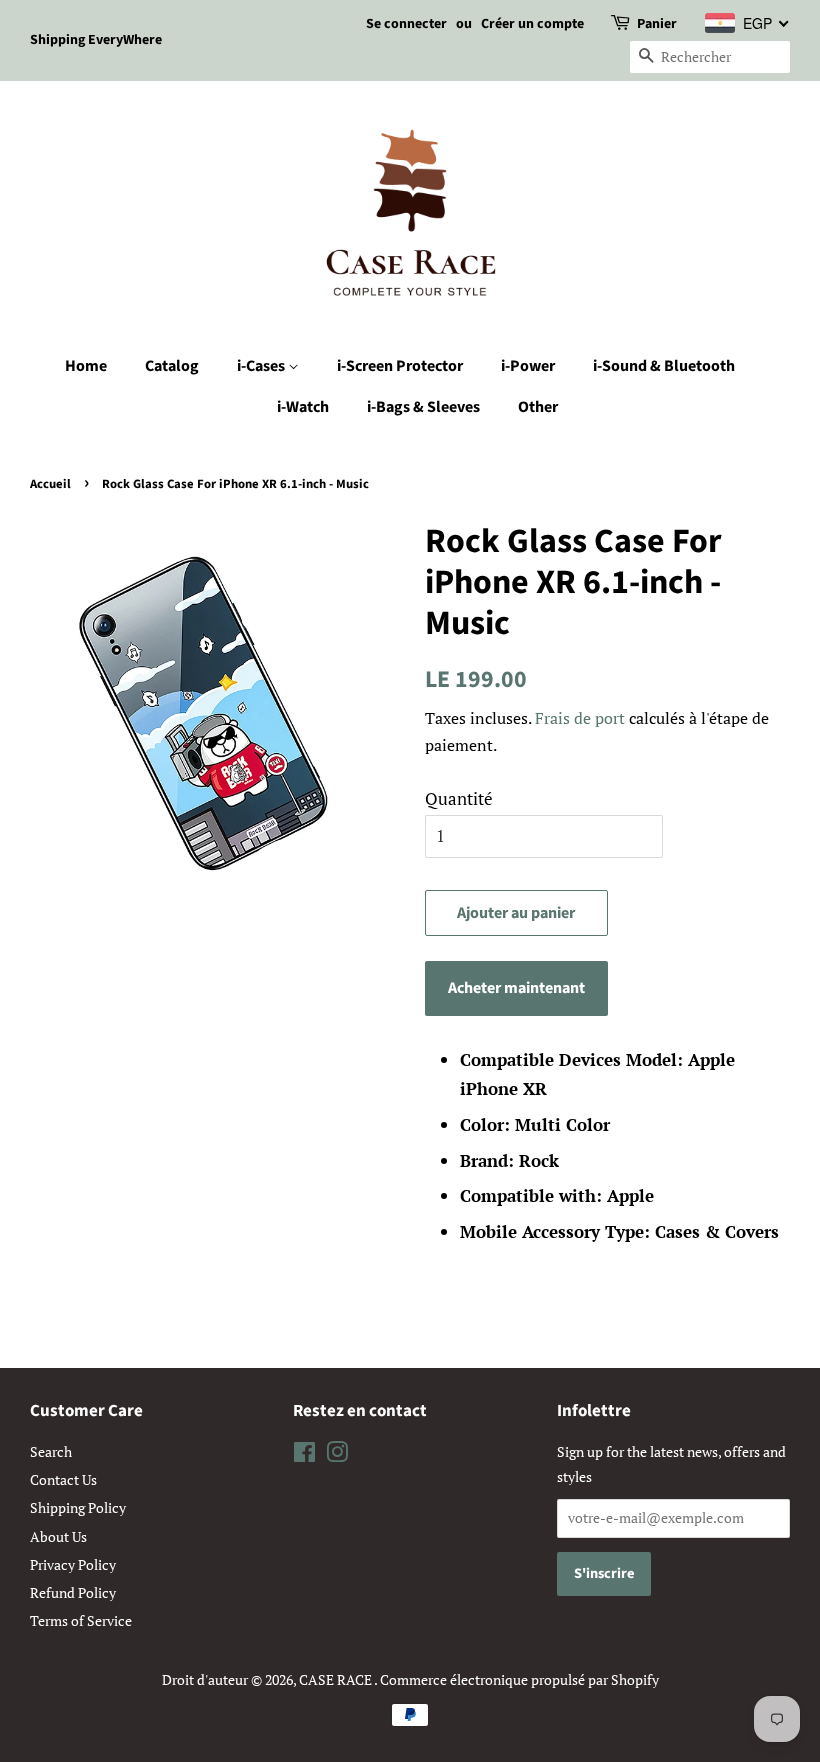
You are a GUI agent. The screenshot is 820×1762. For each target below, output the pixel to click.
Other (538, 407)
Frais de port (580, 718)
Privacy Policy (73, 1564)
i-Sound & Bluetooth (664, 366)
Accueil (50, 484)
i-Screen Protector (400, 366)
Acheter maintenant (516, 988)
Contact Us (63, 1479)
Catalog (172, 366)
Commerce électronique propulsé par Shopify (519, 1679)
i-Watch (303, 407)
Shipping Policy (78, 1507)
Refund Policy (73, 1592)
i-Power (528, 366)
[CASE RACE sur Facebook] (304, 1455)
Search (51, 1451)
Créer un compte (532, 24)
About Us (58, 1536)
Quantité (459, 798)
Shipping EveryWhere (96, 40)
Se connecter (406, 24)
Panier (657, 24)
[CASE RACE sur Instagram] (337, 1455)
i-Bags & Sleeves (423, 407)
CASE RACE (336, 1679)
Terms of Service (81, 1620)
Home (86, 366)
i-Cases (262, 366)
